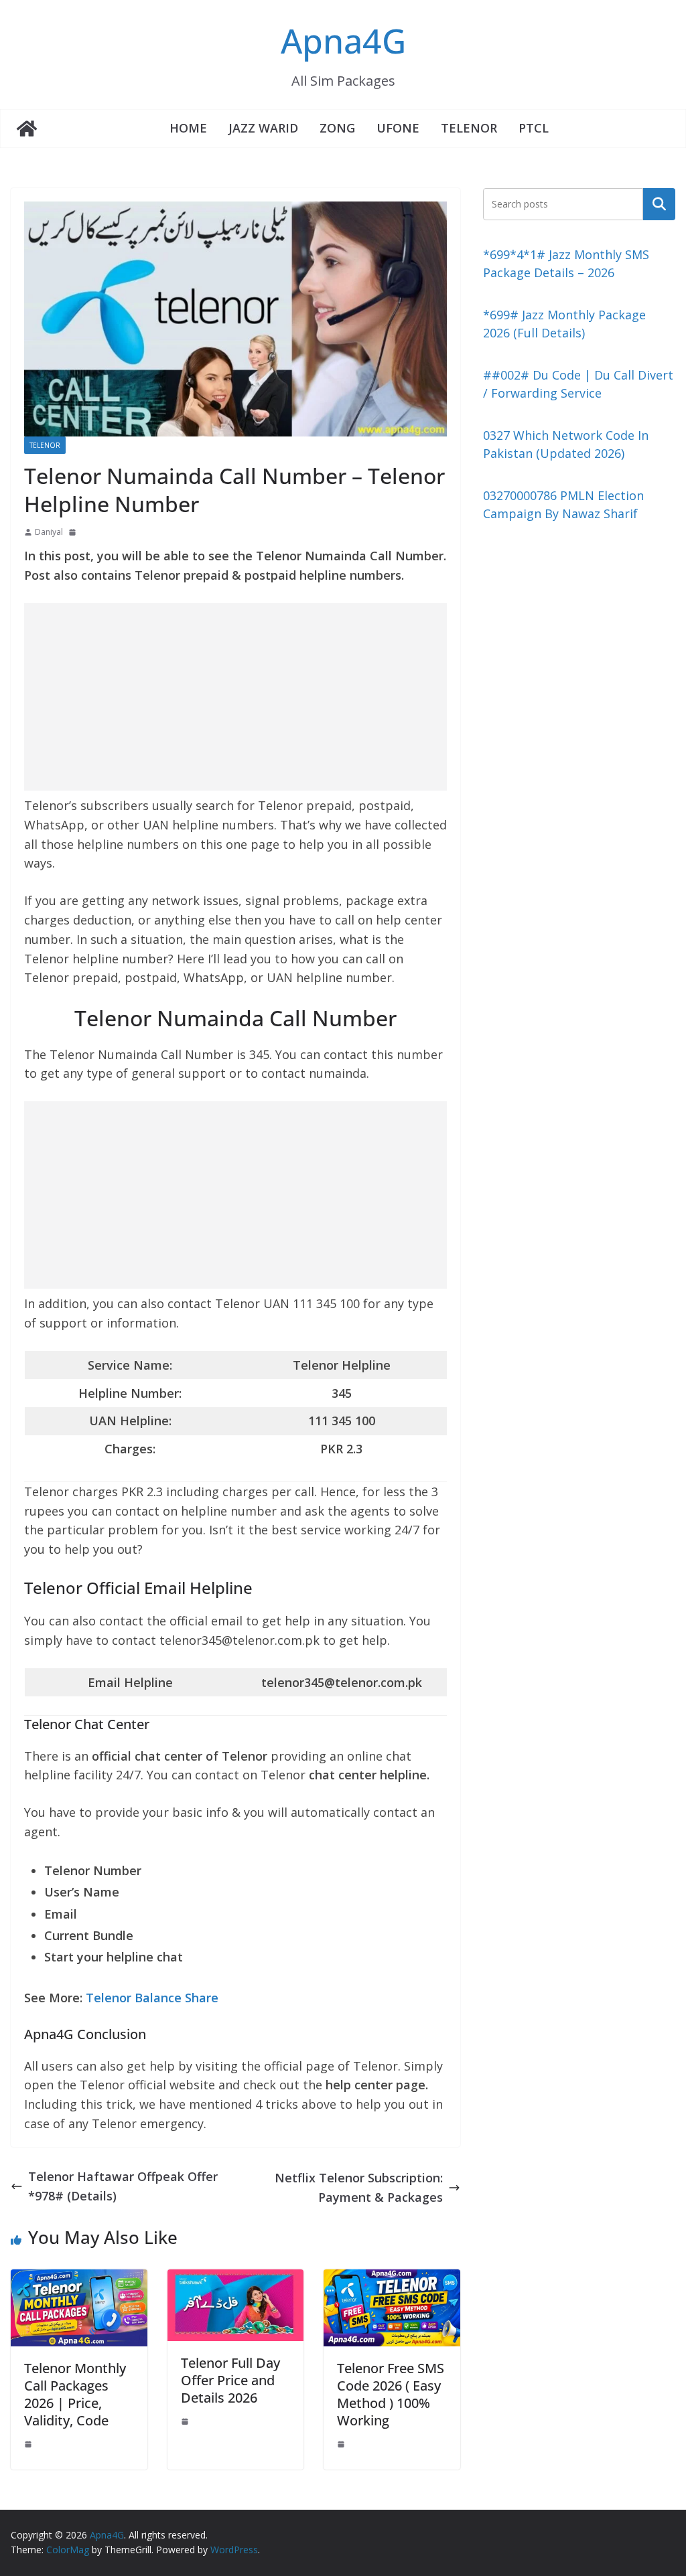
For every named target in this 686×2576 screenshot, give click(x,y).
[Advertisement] (235, 697)
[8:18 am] (74, 532)
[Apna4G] (27, 129)
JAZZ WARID (263, 128)
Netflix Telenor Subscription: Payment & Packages (359, 2187)
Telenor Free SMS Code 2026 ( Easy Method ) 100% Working (391, 2394)
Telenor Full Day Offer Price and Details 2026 (230, 2380)
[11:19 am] (186, 2421)
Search (659, 204)
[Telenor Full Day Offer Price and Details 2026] (236, 2279)
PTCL (534, 128)
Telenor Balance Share (152, 1998)
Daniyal (49, 532)
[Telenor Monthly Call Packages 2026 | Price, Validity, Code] (79, 2279)
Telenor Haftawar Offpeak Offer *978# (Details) (123, 2186)
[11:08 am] (342, 2444)
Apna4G (343, 41)
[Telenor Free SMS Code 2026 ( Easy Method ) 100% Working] (392, 2279)
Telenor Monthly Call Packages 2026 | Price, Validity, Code (75, 2394)
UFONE (398, 128)
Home (188, 128)
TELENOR (469, 128)
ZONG (337, 128)
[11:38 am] (29, 2444)
